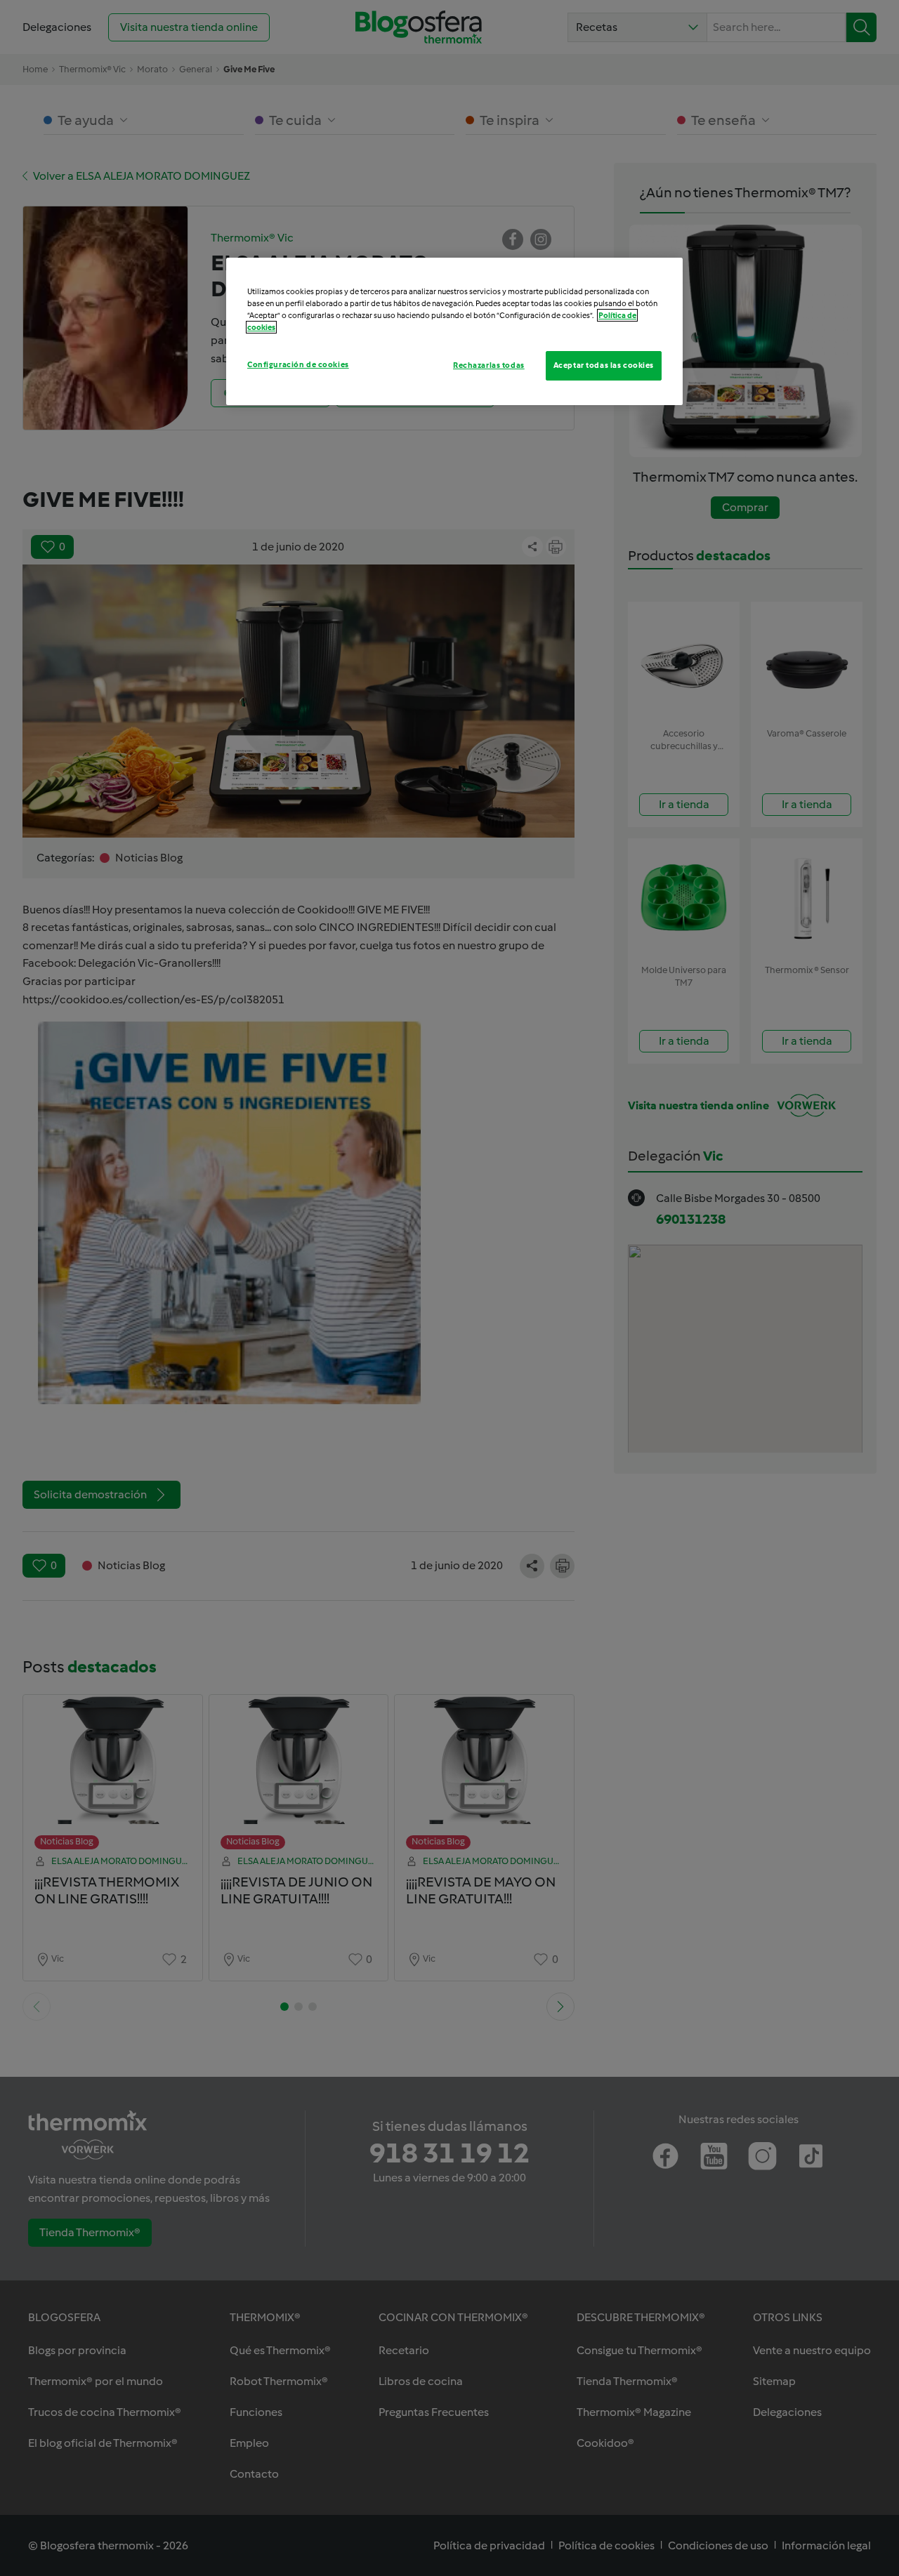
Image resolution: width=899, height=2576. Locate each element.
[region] (454, 331)
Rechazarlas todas (489, 365)
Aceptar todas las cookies (604, 365)
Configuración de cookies (298, 364)
